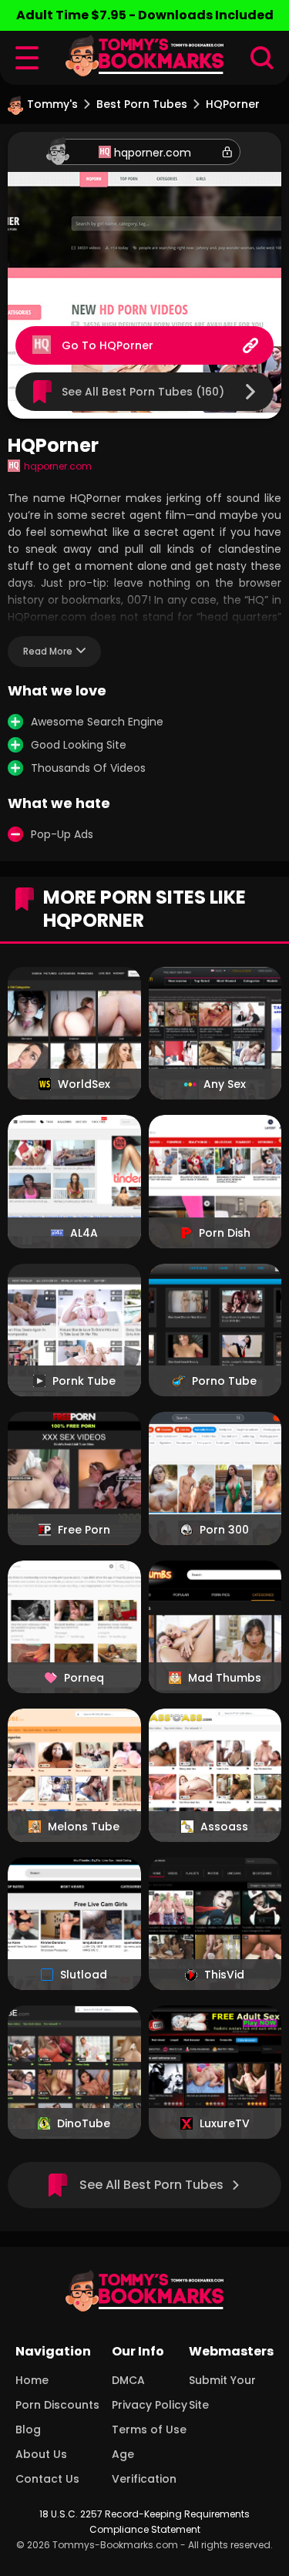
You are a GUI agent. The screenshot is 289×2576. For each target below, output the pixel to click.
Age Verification (144, 2467)
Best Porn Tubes (142, 104)
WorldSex (84, 1084)
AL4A (84, 1233)
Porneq (84, 1678)
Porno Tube (224, 1381)
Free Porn (84, 1530)
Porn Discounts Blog (57, 2417)
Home (32, 2380)
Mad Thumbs (225, 1678)
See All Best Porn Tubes (151, 2185)
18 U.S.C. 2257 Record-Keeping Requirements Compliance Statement (144, 2522)
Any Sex (225, 1084)
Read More (48, 651)
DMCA (128, 2380)
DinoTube (84, 2123)
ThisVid (224, 1975)
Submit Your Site (222, 2392)
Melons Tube (84, 1827)
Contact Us (47, 2479)
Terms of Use (149, 2430)
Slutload (84, 1975)
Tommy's (52, 104)
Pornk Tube (84, 1381)
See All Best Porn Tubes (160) (143, 392)
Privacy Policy (150, 2405)
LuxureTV (225, 2123)
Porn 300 (224, 1530)
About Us (41, 2454)
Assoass (224, 1827)
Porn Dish (225, 1233)
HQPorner (126, 345)
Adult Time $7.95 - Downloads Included (145, 15)
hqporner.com (153, 153)
